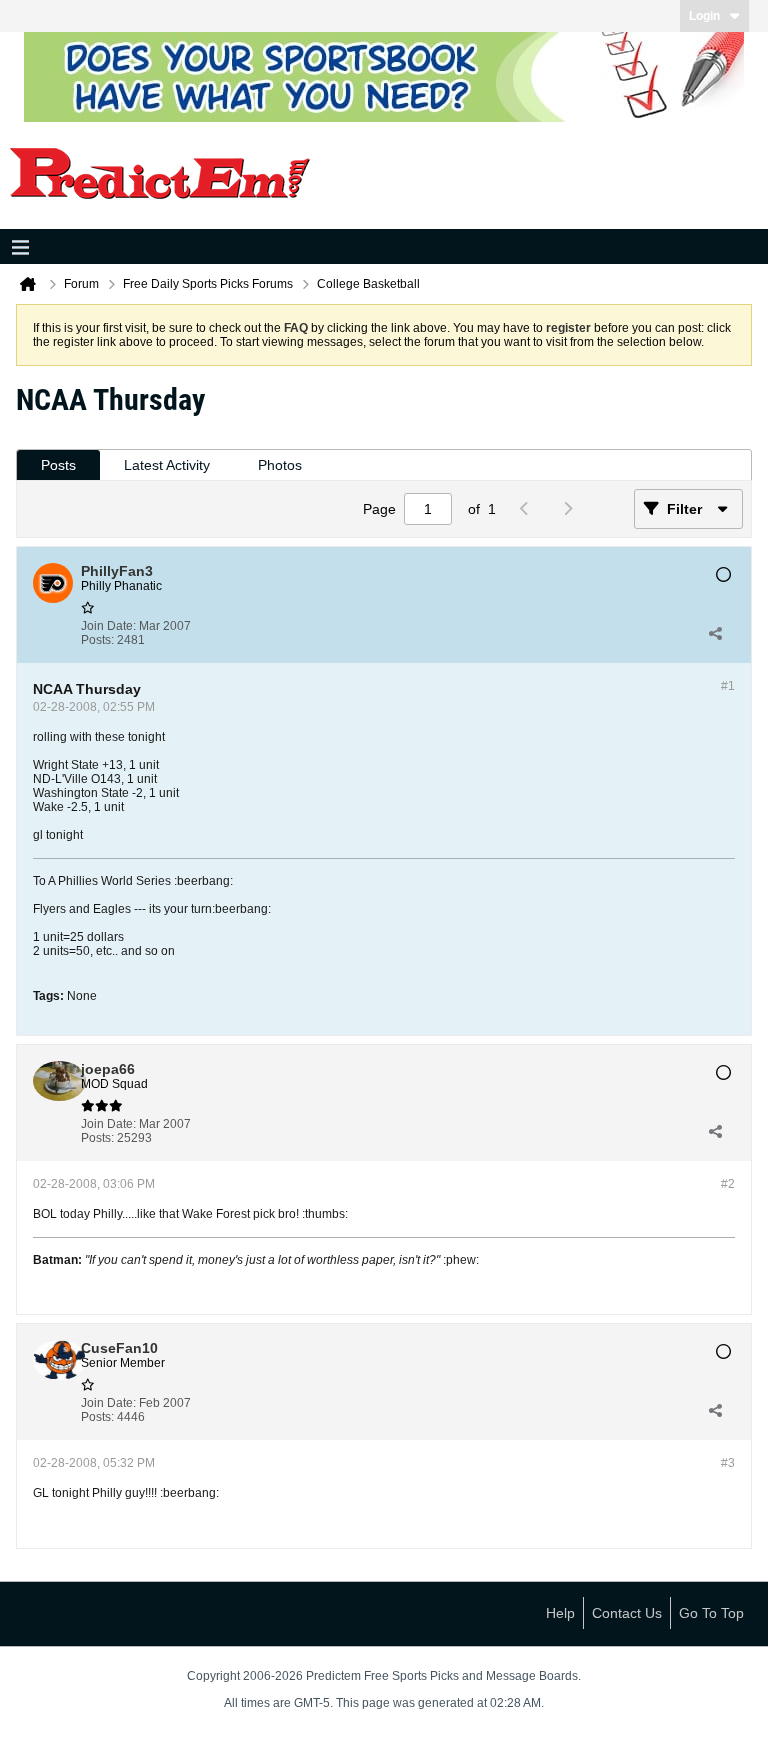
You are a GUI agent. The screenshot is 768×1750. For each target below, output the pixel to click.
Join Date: (108, 626)
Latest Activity (167, 465)
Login (704, 16)
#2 (728, 1184)
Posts (58, 465)
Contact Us (627, 1613)
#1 (728, 686)
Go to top (711, 1613)
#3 (728, 1463)
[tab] (58, 465)
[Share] (715, 633)
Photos (280, 465)
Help (560, 1613)
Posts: (97, 640)
